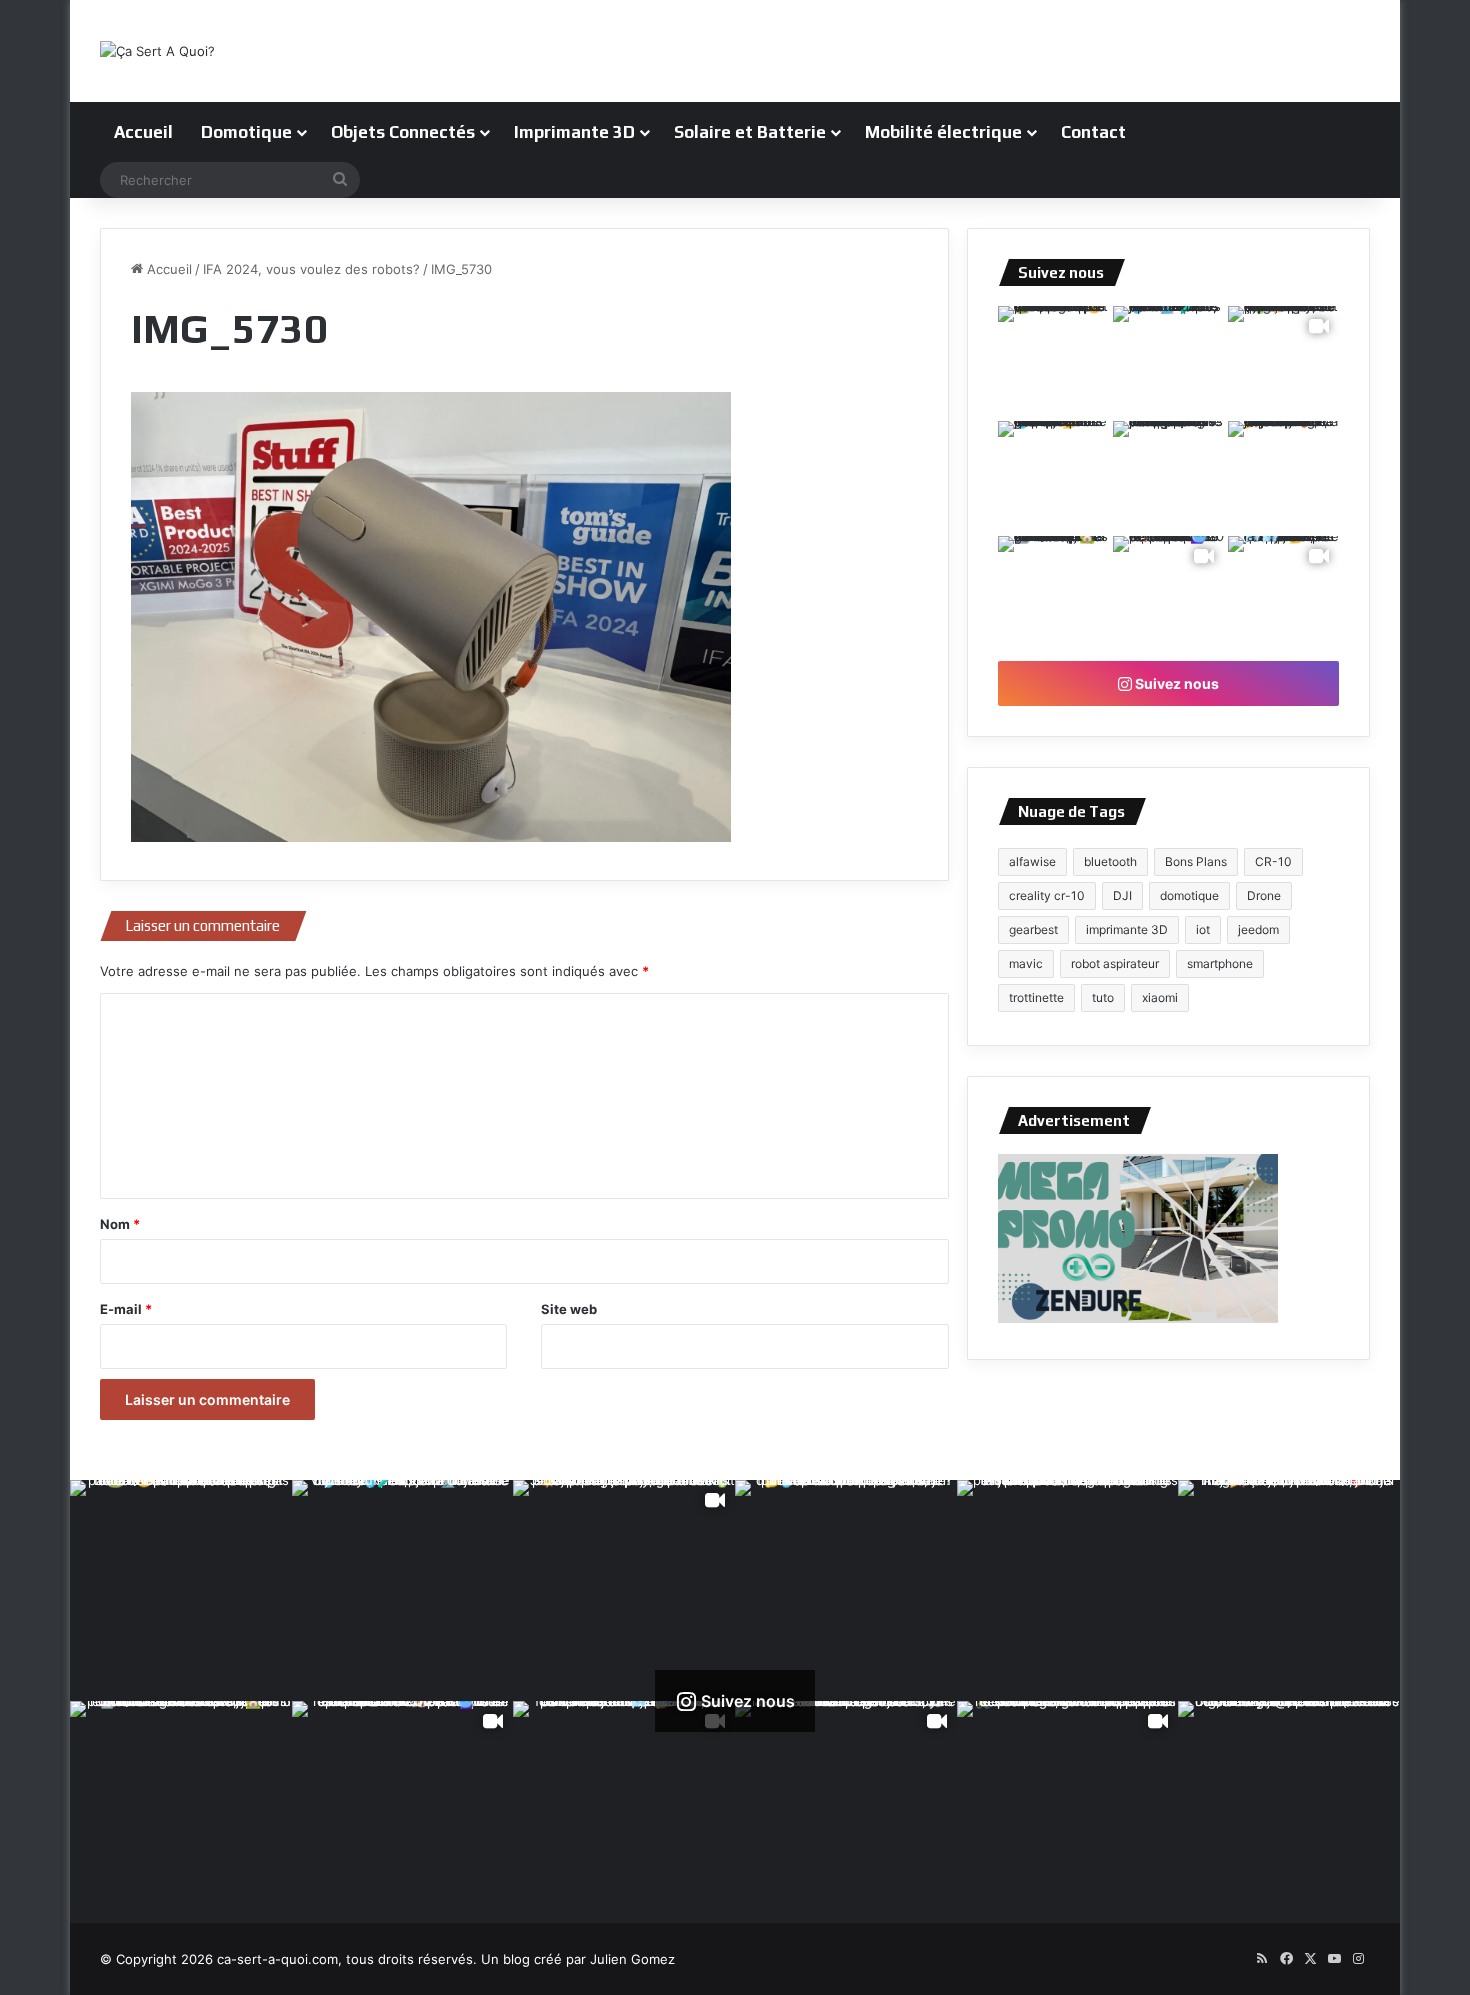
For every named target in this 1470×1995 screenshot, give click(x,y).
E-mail (126, 1309)
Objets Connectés (403, 132)
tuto (1103, 997)
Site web (569, 1309)
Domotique (246, 132)
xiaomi (1160, 997)
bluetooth (1110, 861)
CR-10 (1273, 861)
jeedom (1258, 929)
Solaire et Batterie (750, 132)
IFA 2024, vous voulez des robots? (311, 269)
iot (1203, 929)
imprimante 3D (1127, 929)
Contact (1093, 132)
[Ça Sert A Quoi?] (157, 51)
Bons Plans (1196, 861)
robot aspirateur (1115, 963)
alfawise (1032, 861)
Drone (1264, 895)
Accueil (143, 132)
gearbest (1033, 929)
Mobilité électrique (943, 132)
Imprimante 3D (574, 132)
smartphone (1220, 963)
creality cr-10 (1047, 895)
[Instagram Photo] (1053, 361)
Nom (120, 1224)
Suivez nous (1175, 683)
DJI (1122, 895)
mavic (1026, 963)
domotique (1189, 895)
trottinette (1036, 997)
